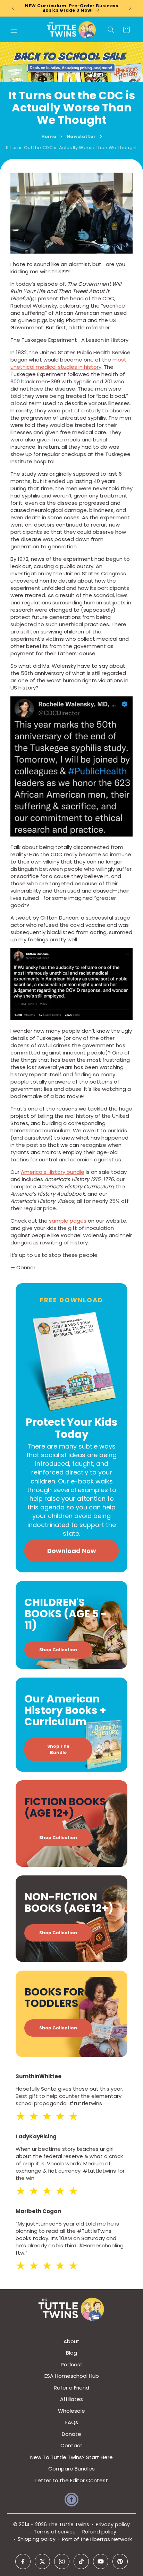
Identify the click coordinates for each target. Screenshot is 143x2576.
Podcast (72, 2364)
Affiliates (71, 2399)
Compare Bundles (71, 2469)
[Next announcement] (130, 8)
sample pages (68, 1221)
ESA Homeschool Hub (72, 2376)
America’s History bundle (53, 1172)
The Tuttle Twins (69, 2524)
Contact (71, 2445)
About (71, 2341)
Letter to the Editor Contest (72, 2480)
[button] (14, 30)
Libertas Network (111, 2539)
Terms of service (55, 2532)
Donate (71, 2434)
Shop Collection (58, 1650)
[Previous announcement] (13, 8)
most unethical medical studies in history (68, 363)
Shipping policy (37, 2539)
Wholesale (71, 2411)
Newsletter (81, 136)
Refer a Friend (71, 2388)
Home (49, 136)
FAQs (72, 2422)
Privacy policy (113, 2524)
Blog (71, 2353)
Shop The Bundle (58, 1749)
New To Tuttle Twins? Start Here (71, 2457)
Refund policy (99, 2532)
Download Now (72, 1551)
